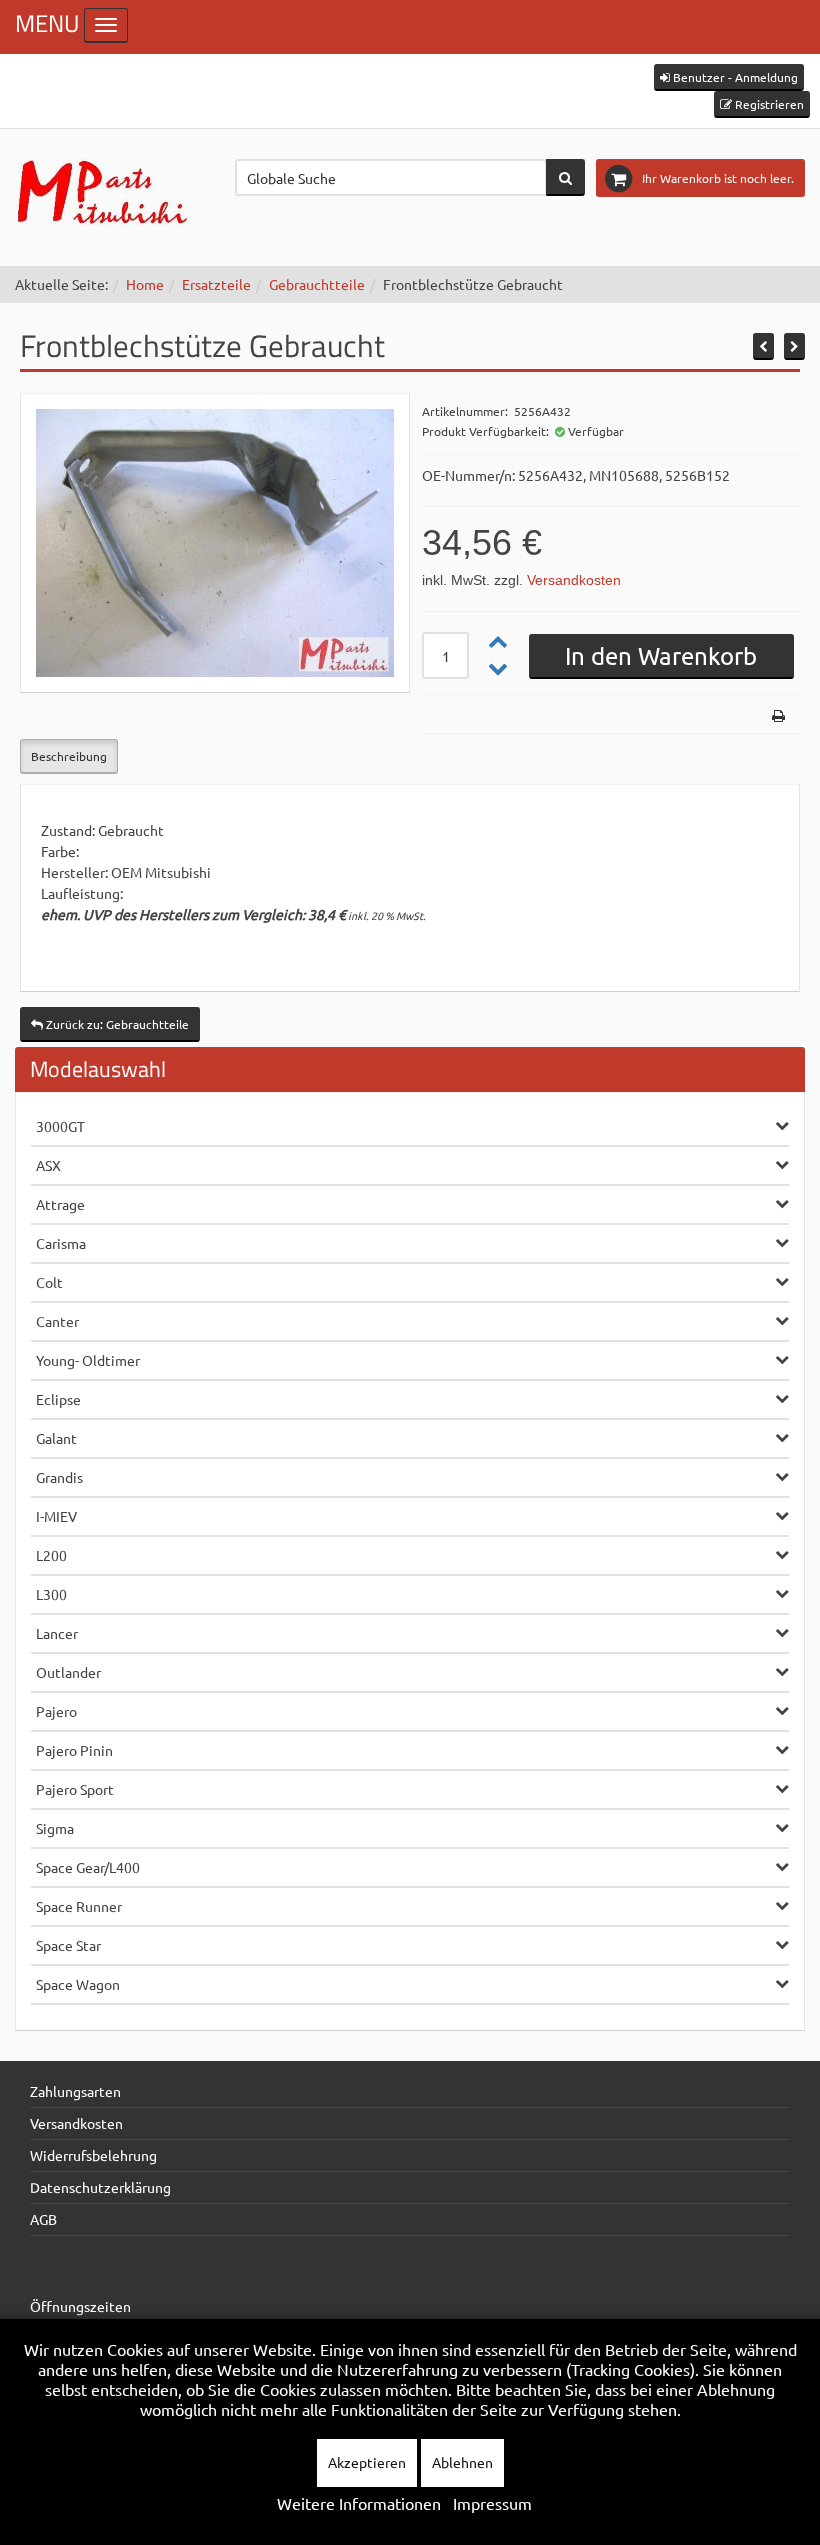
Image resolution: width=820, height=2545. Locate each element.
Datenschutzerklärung (100, 2187)
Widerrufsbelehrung (93, 2155)
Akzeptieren (367, 2462)
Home (145, 284)
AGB (43, 2219)
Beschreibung (69, 756)
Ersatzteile (216, 284)
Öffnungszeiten (80, 2306)
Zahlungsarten (75, 2091)
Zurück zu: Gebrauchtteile (116, 1024)
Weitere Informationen (359, 2503)
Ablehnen (462, 2462)
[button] (729, 77)
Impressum (492, 2503)
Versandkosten (574, 580)
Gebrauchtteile (317, 284)
